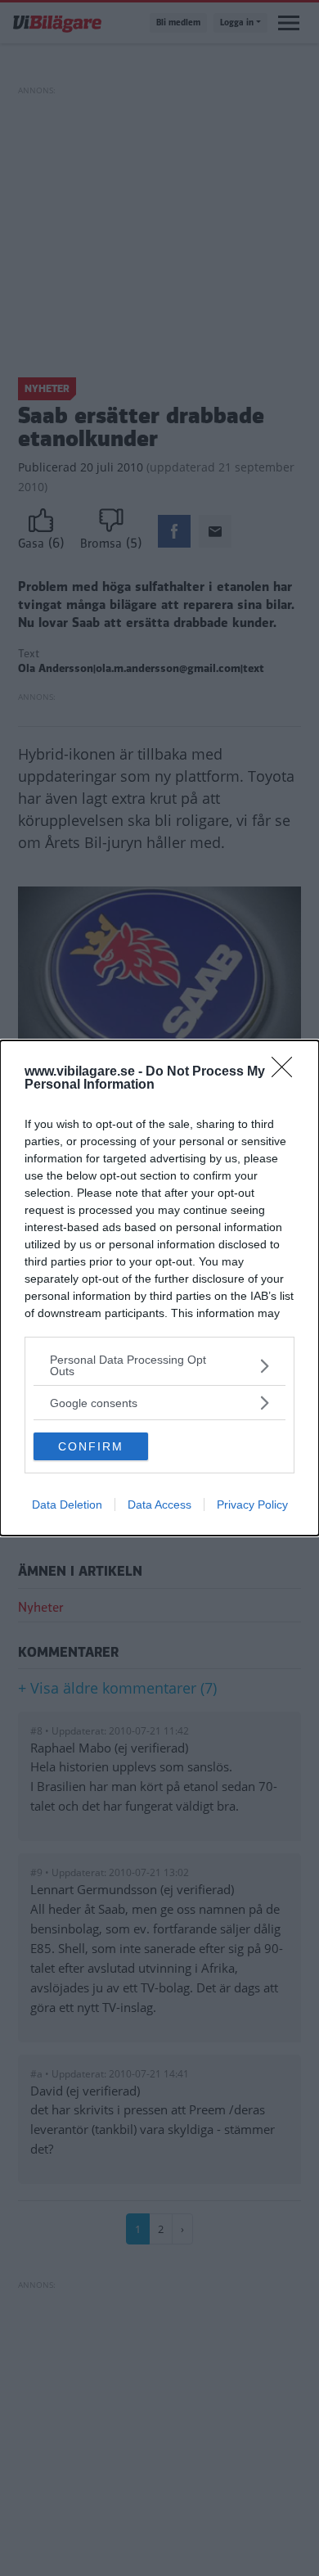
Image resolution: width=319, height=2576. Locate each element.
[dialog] (159, 1288)
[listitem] (159, 1365)
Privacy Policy (252, 1505)
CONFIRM (91, 1446)
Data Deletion (67, 1505)
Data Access (159, 1505)
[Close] (287, 1072)
